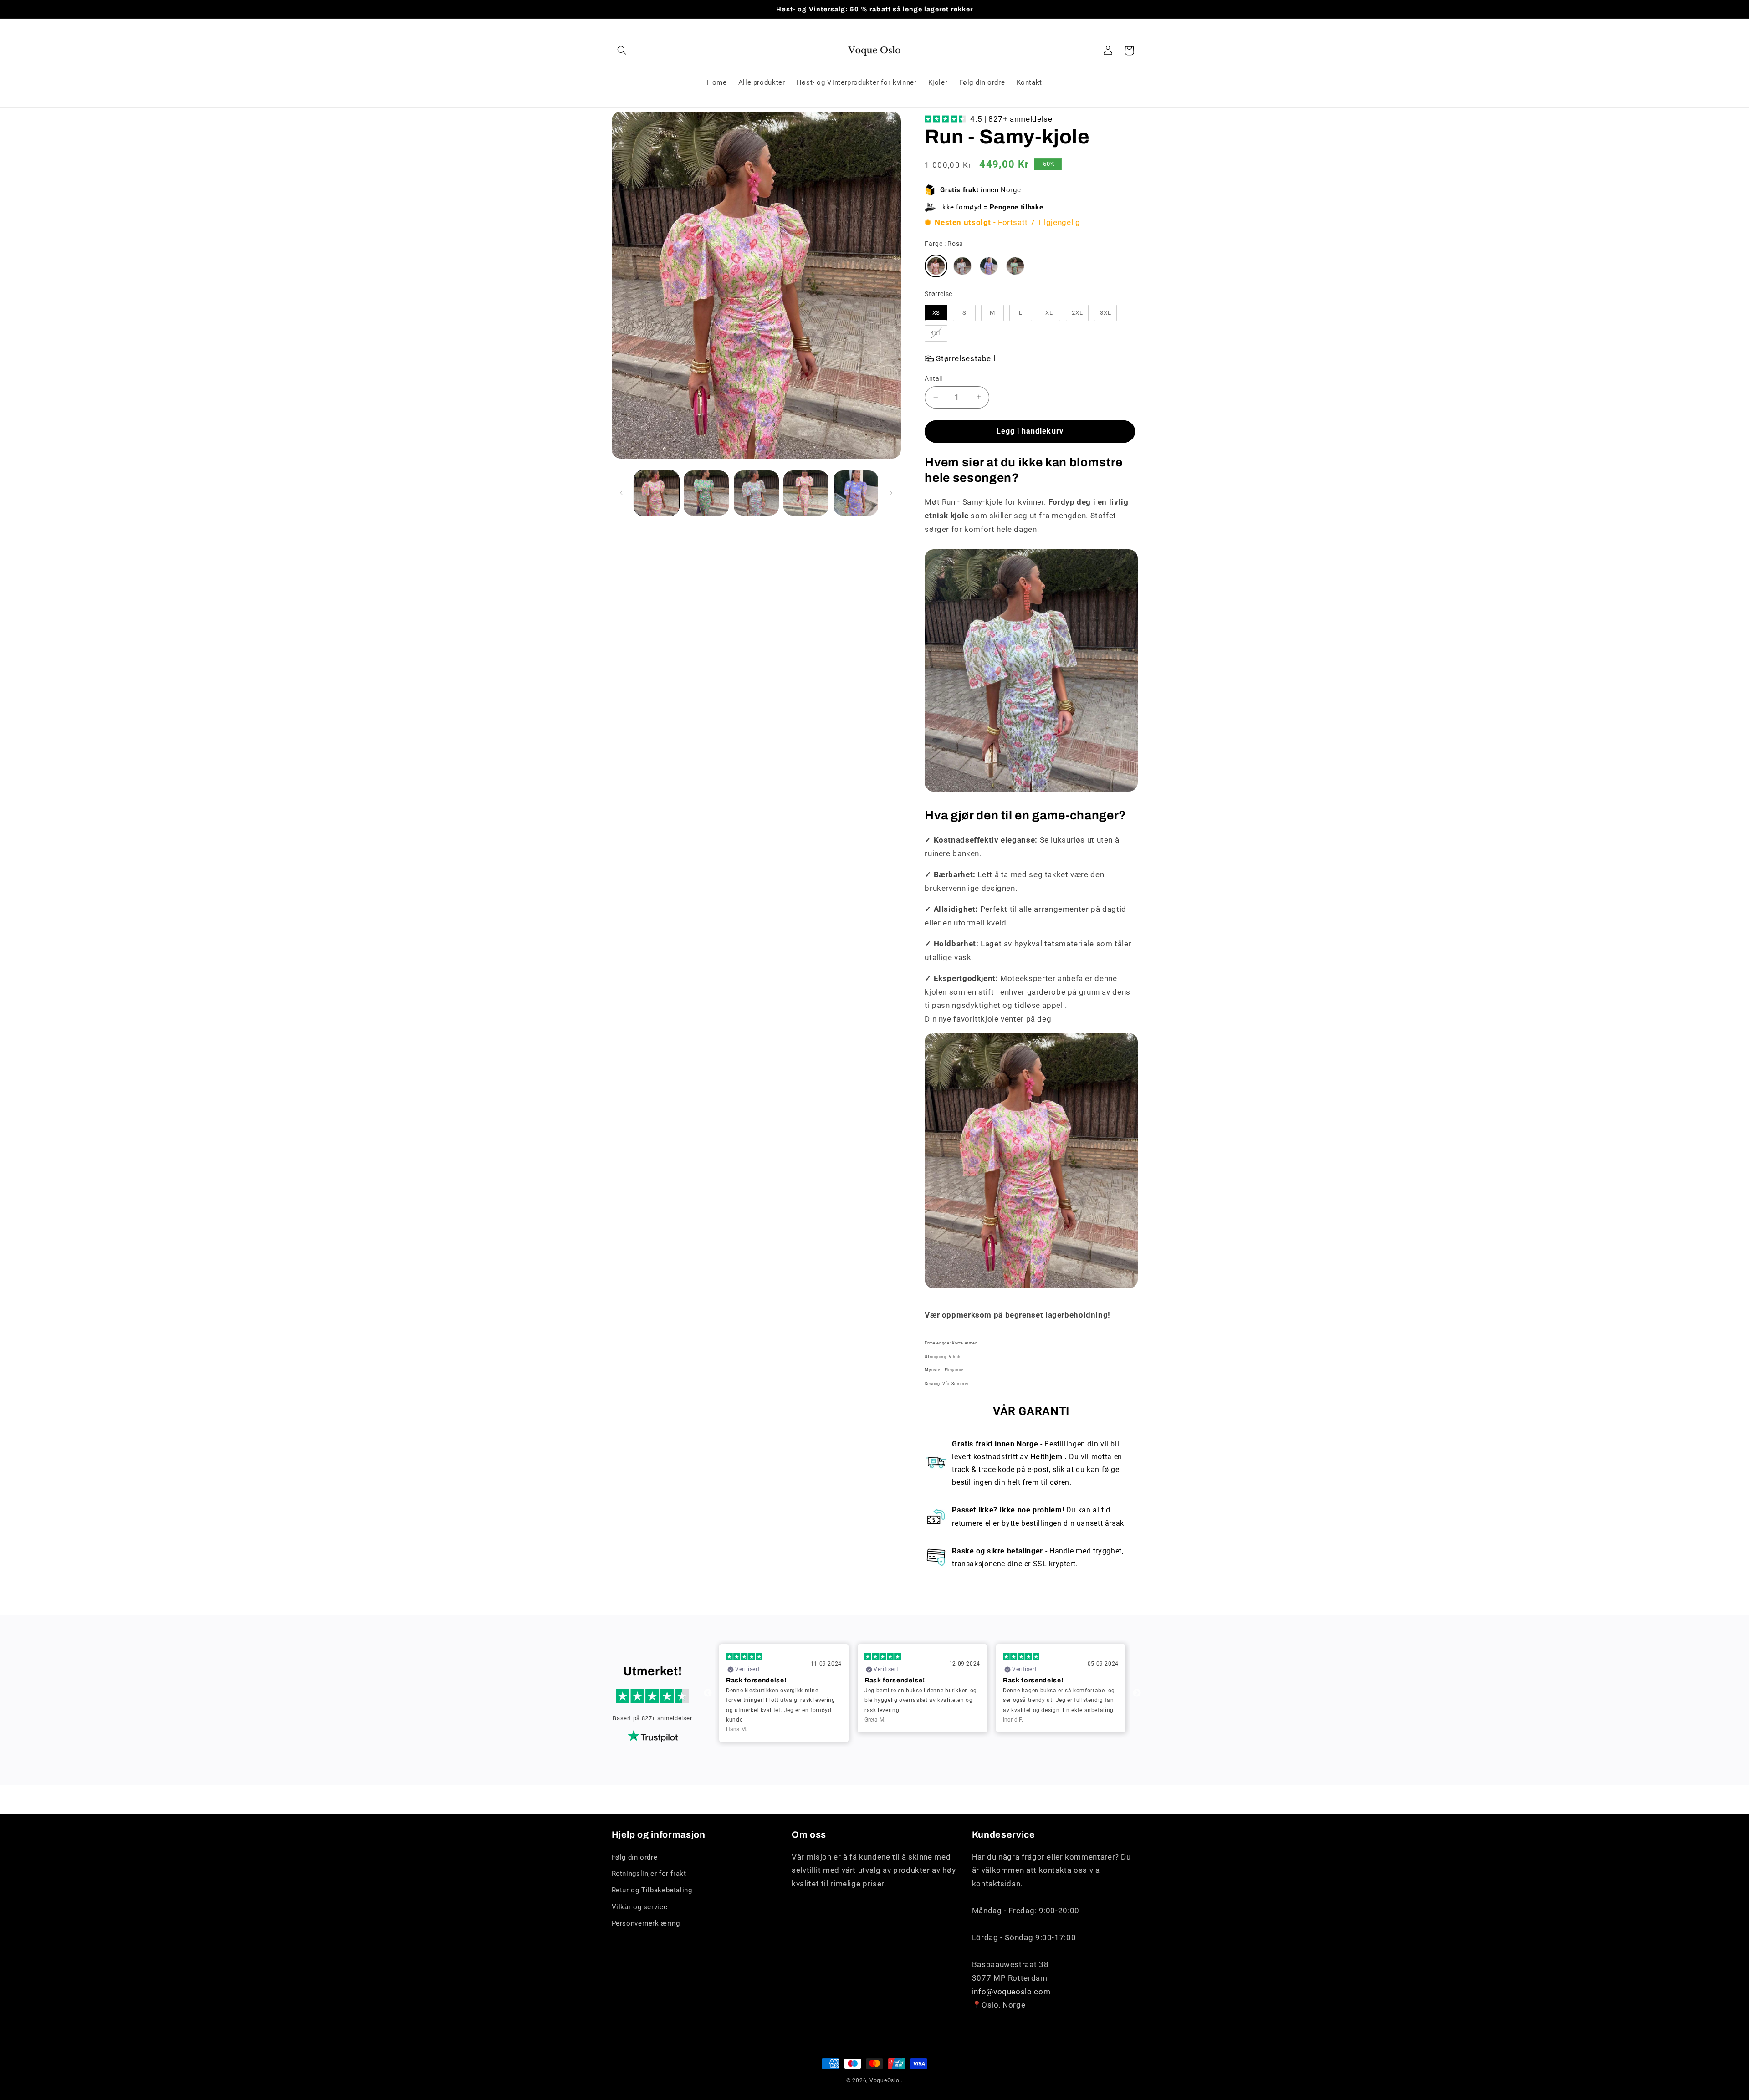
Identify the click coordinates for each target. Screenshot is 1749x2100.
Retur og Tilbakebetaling (652, 1890)
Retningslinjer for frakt (649, 1874)
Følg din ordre (635, 1857)
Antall (933, 378)
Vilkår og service (640, 1907)
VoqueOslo (885, 2080)
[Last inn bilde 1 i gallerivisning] (657, 493)
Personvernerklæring (646, 1923)
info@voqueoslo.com (1011, 1992)
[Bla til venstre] (622, 493)
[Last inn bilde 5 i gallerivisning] (856, 493)
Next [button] (1137, 1693)
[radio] (936, 266)
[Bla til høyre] (891, 493)
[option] (784, 1688)
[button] (622, 51)
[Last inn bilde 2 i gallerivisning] (706, 493)
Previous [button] (708, 1693)
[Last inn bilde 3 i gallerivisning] (756, 493)
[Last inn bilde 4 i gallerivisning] (806, 493)
